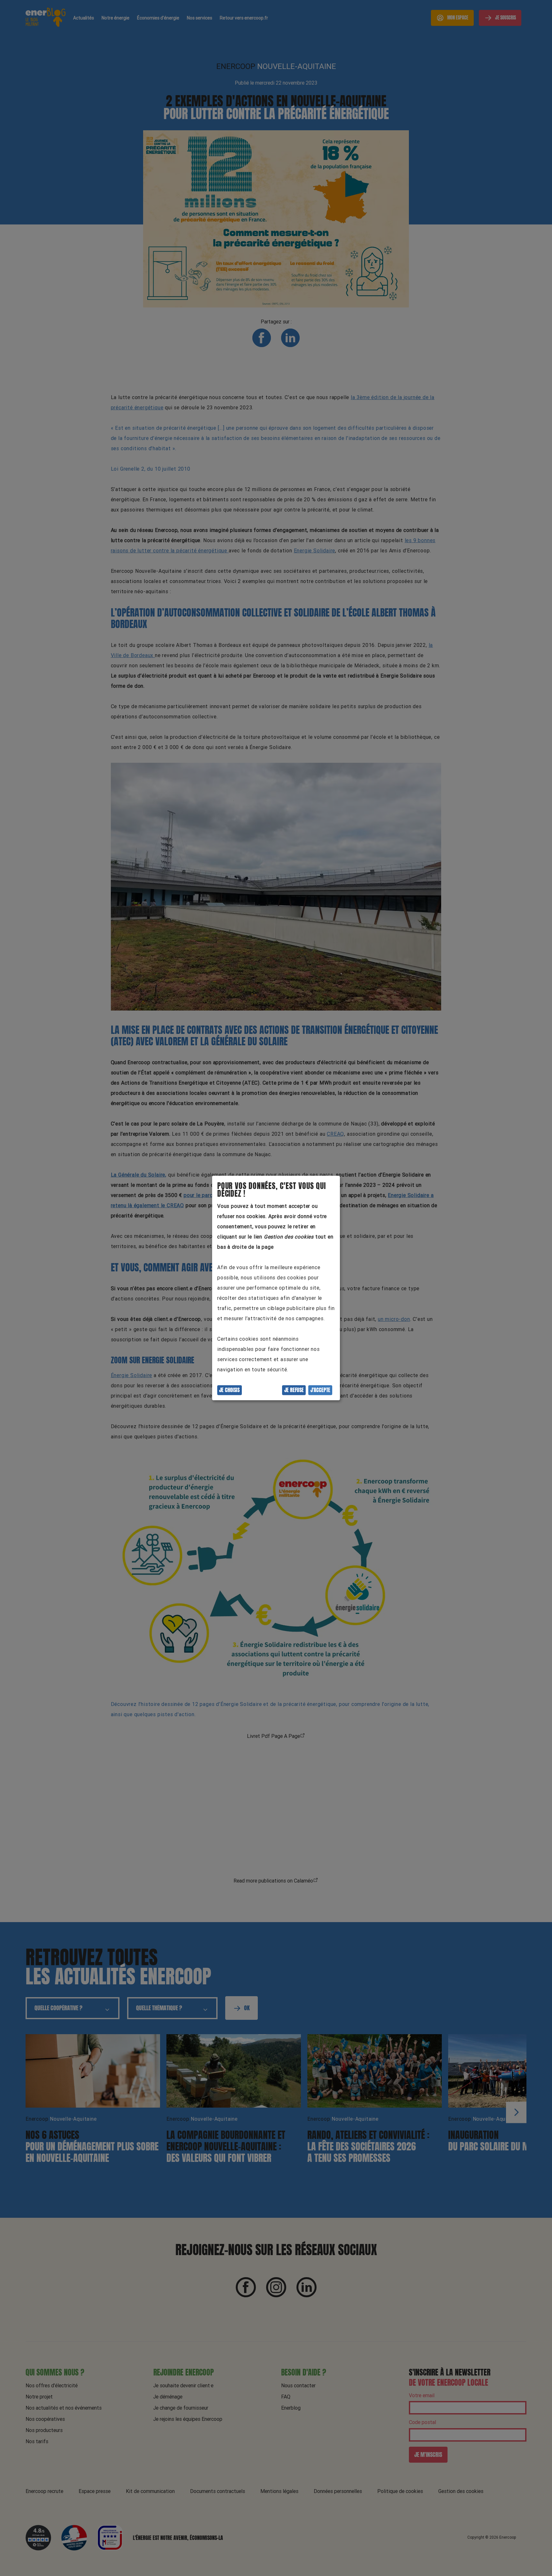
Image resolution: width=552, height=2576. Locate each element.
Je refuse (294, 1390)
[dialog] (276, 1288)
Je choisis (229, 1390)
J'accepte (320, 1390)
